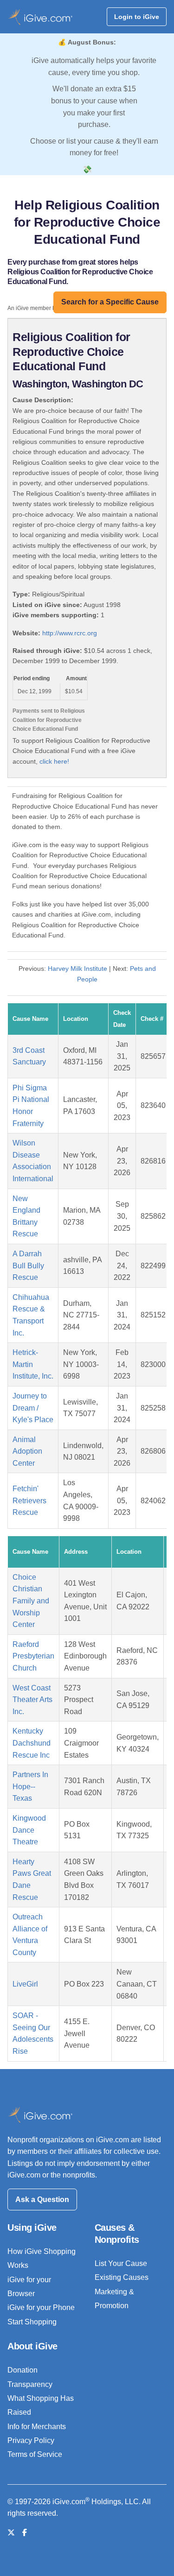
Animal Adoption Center (27, 1451)
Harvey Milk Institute (77, 968)
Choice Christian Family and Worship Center (31, 1601)
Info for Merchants (37, 2427)
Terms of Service (35, 2454)
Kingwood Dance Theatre (29, 1830)
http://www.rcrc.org (70, 633)
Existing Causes (122, 2277)
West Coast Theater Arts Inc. (32, 1700)
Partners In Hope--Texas (30, 1786)
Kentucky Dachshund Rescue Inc (32, 1743)
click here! (54, 761)
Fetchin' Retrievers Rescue (29, 1500)
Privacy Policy (31, 2440)
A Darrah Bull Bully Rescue (28, 1266)
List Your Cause (121, 2263)
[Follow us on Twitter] (11, 2533)
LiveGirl (25, 1984)
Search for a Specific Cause (110, 302)
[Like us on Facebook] (25, 2533)
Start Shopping (32, 2322)
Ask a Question (42, 2199)
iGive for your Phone (41, 2307)
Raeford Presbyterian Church (33, 1656)
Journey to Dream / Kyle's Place (33, 1408)
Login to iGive (137, 17)
